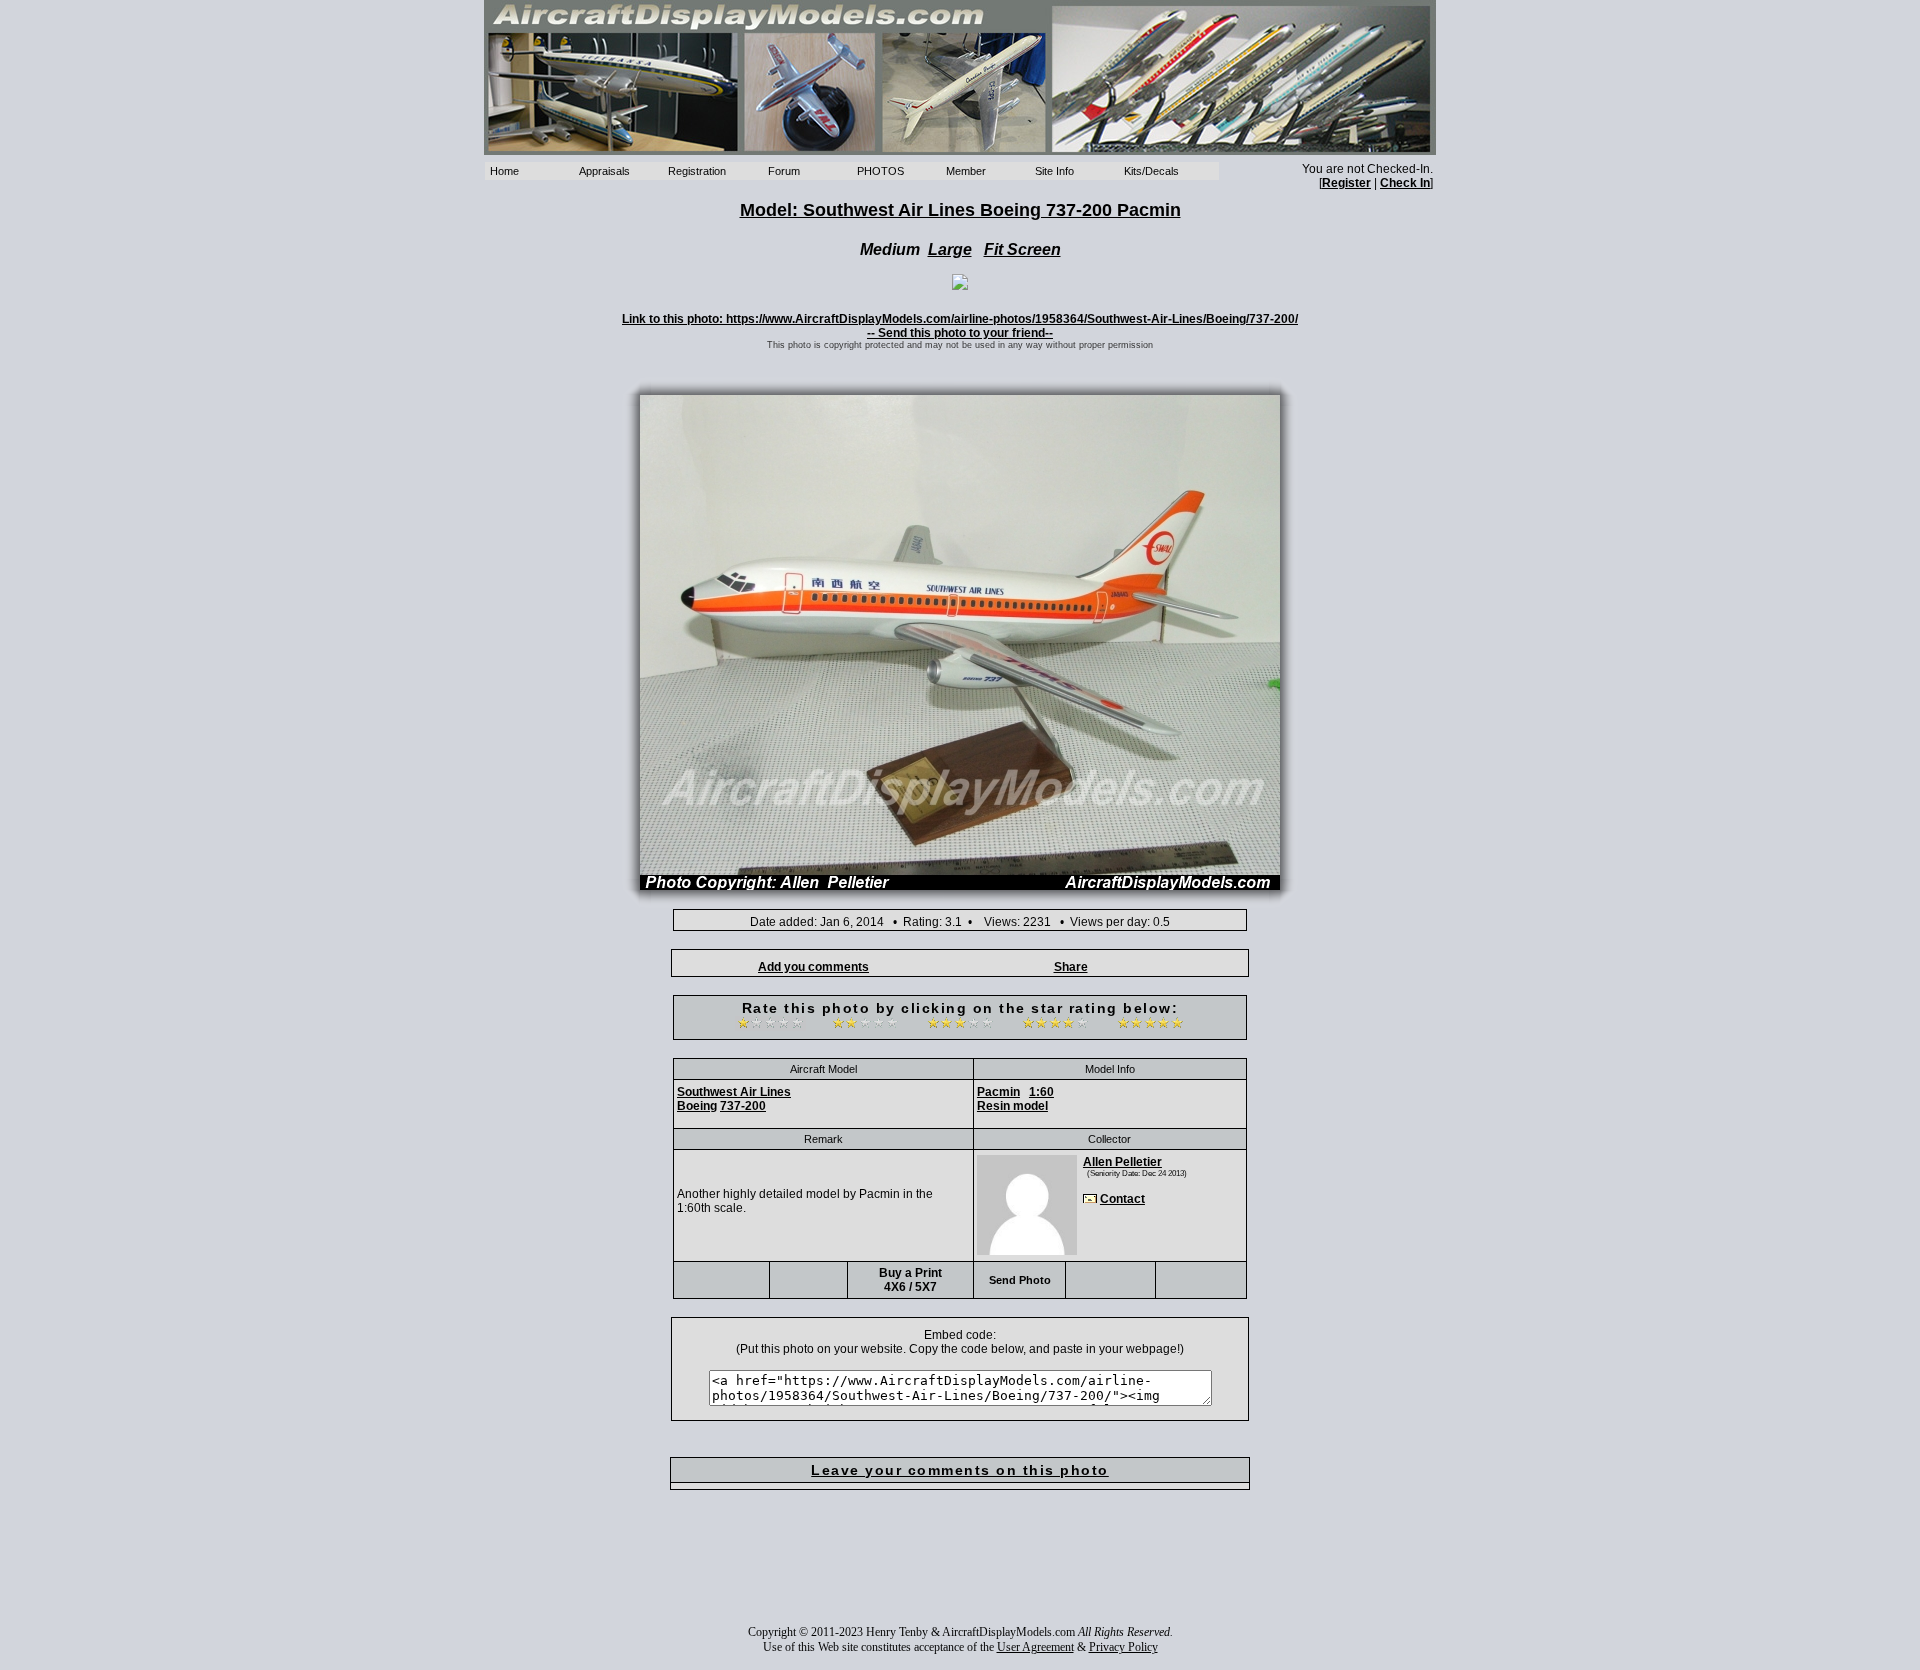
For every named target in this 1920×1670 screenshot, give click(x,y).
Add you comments (813, 967)
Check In (1405, 183)
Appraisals (604, 171)
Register (1346, 183)
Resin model (1012, 1106)
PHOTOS (880, 171)
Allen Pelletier (1122, 1162)
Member (966, 171)
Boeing (697, 1106)
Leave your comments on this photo (960, 1470)
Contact (1122, 1199)
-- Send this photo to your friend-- (960, 333)
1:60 (1041, 1092)
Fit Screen (1022, 249)
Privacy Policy (1123, 1647)
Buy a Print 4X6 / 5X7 (910, 1280)
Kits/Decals (1151, 171)
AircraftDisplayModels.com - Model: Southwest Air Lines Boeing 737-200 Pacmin (960, 77)
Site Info (1054, 171)
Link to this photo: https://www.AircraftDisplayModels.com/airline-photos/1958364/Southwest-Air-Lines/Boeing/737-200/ (960, 319)
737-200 (743, 1106)
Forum (784, 171)
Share (1071, 967)
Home (504, 171)
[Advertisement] (960, 1571)
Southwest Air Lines (734, 1092)
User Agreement (1035, 1647)
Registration (697, 171)
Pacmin (998, 1092)
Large (950, 249)
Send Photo (1020, 1280)
